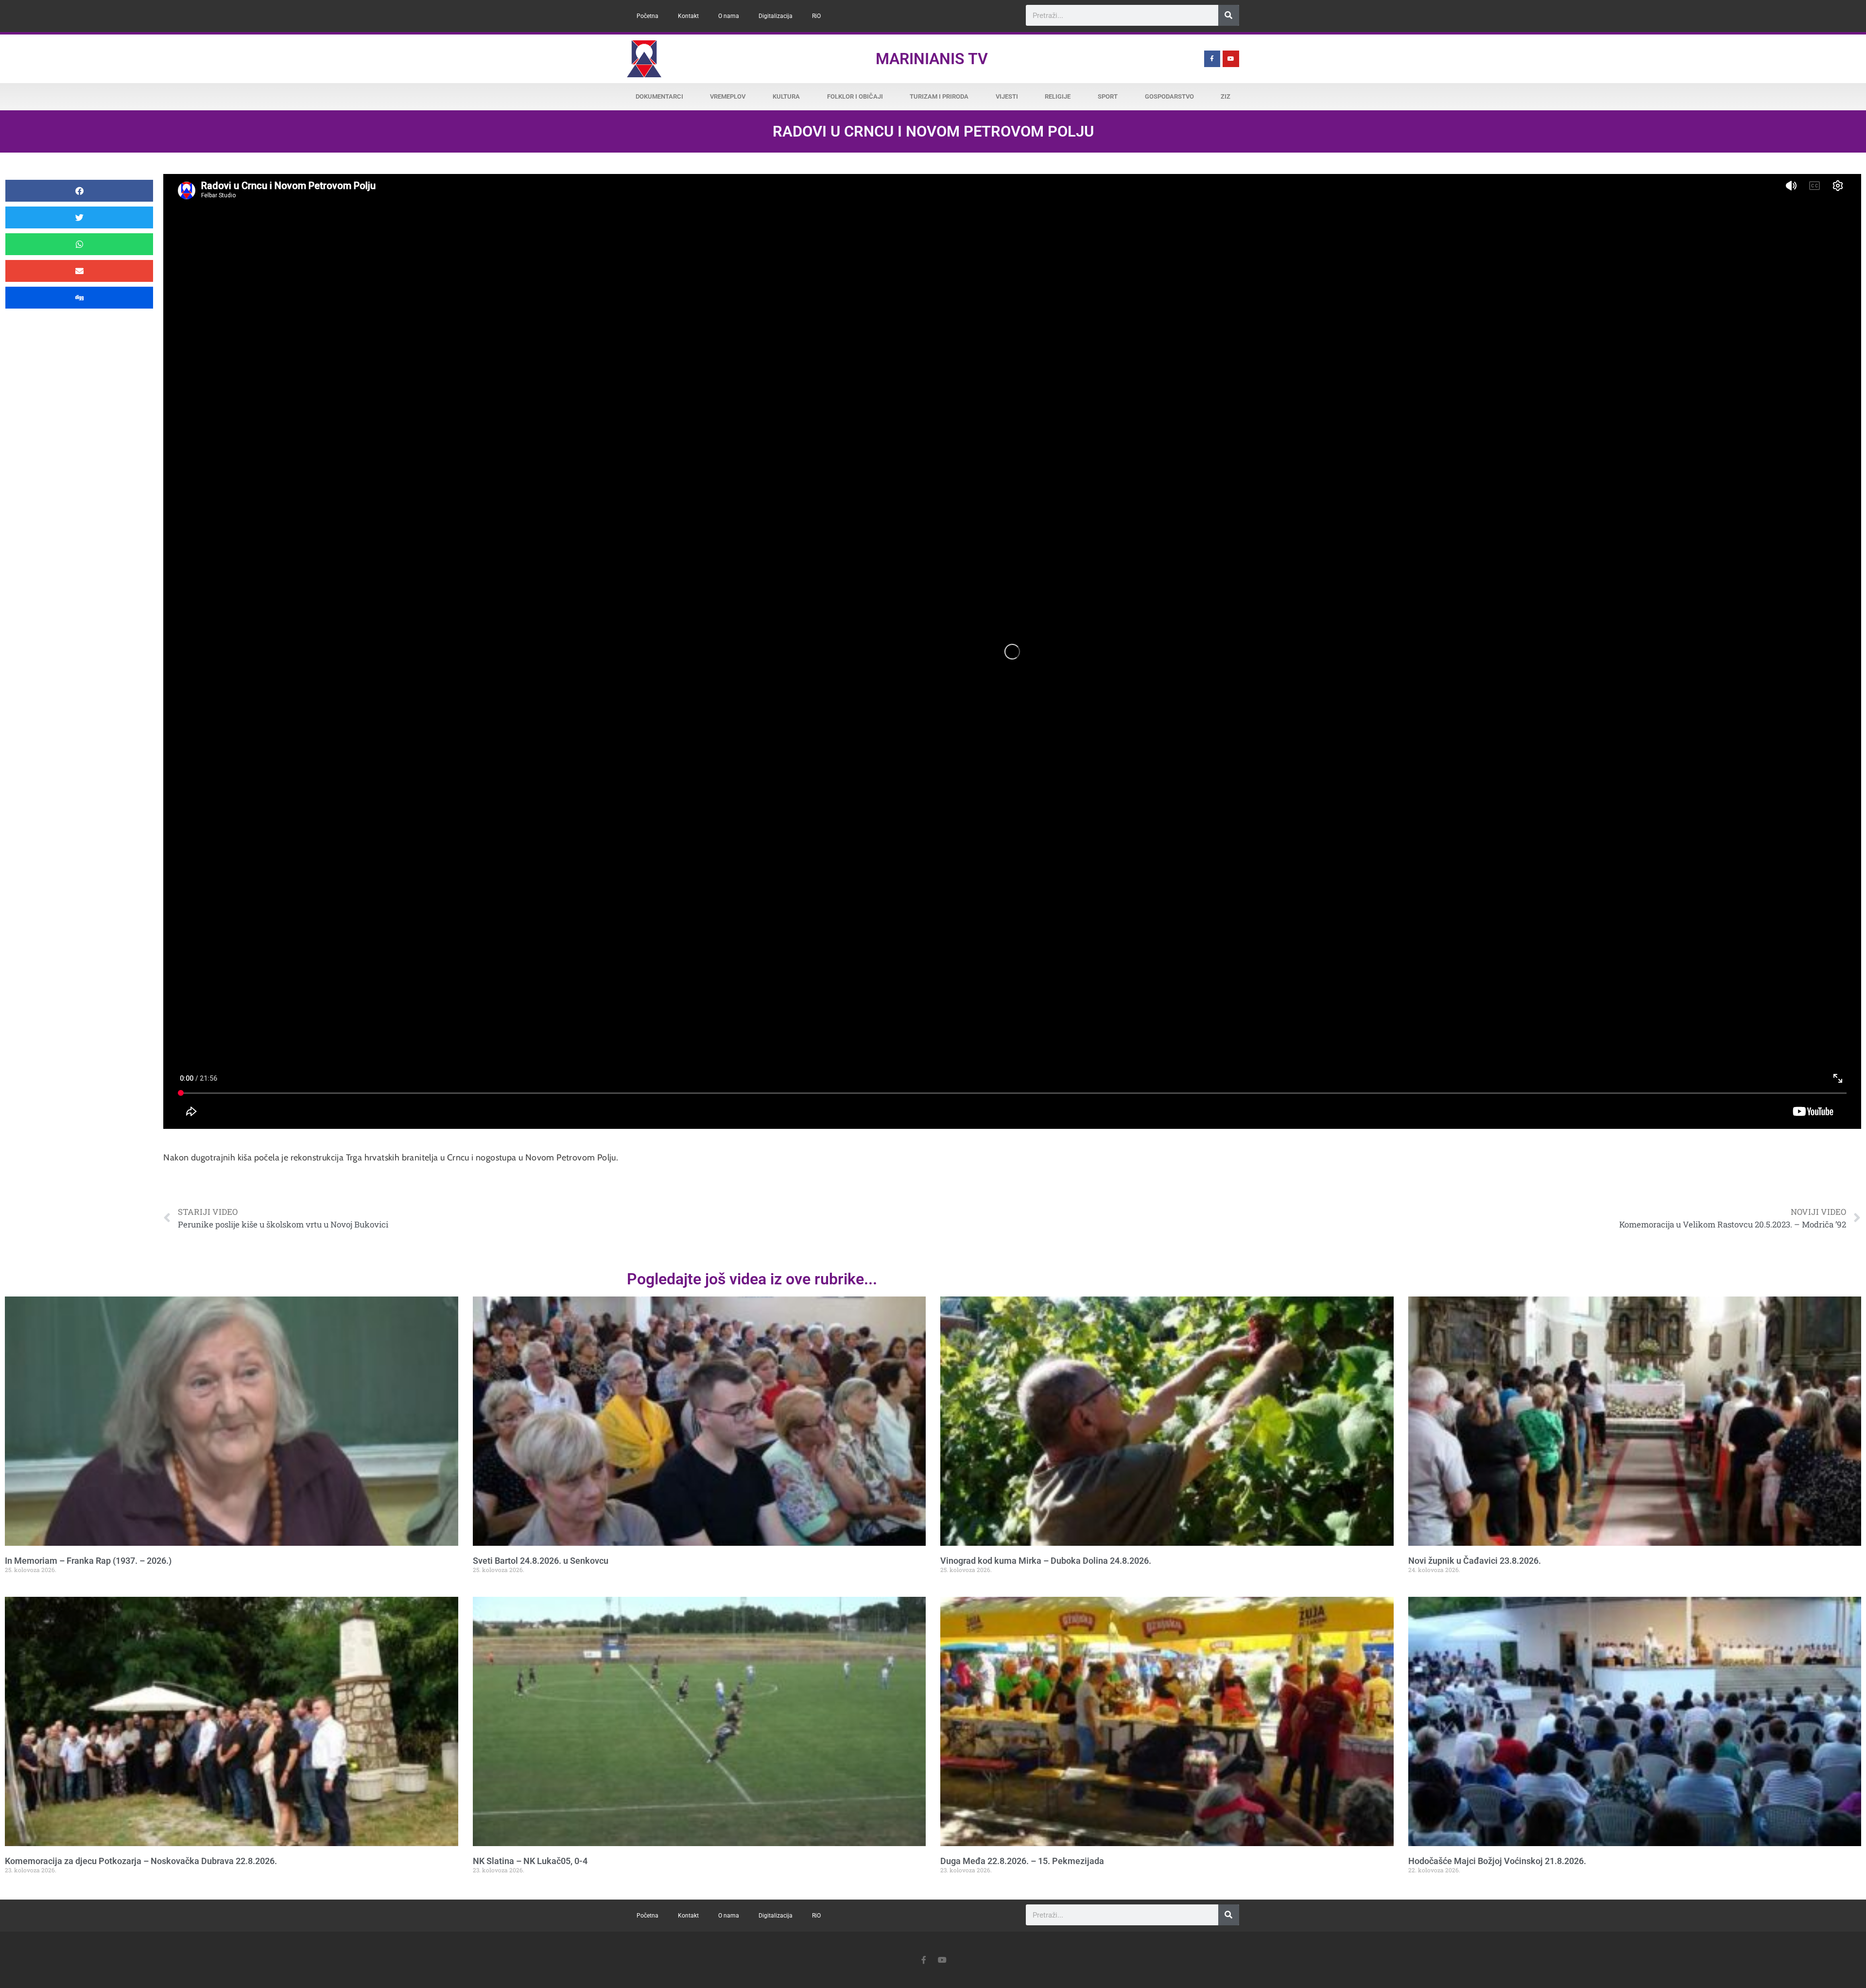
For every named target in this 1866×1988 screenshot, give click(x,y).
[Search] (1229, 15)
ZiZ (1226, 96)
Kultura (786, 96)
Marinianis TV (932, 59)
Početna (648, 16)
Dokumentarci (659, 96)
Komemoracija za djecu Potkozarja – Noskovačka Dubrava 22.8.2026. (141, 1861)
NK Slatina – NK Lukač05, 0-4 (530, 1861)
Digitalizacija (776, 16)
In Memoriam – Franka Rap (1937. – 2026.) (88, 1561)
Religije (1058, 96)
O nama (729, 16)
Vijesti (1007, 96)
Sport (1108, 96)
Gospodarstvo (1169, 96)
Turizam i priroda (939, 96)
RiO (816, 16)
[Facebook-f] (1212, 59)
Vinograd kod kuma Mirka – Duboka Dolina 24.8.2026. (1046, 1561)
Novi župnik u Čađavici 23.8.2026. (1475, 1561)
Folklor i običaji (855, 96)
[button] (79, 191)
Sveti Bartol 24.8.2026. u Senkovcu (541, 1561)
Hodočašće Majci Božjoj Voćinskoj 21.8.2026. (1497, 1861)
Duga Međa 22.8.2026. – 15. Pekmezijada (1022, 1861)
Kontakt (688, 16)
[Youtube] (1231, 59)
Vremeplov (728, 96)
